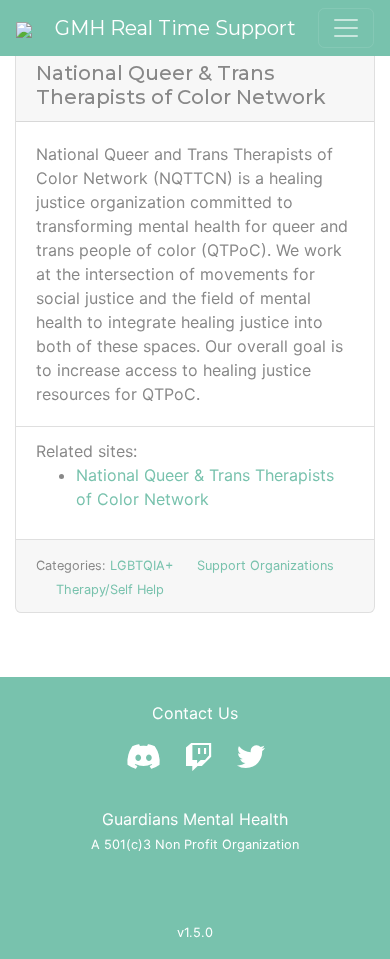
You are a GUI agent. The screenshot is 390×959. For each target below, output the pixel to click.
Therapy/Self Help (110, 589)
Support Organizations (265, 565)
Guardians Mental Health (195, 819)
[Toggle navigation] (346, 28)
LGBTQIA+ (141, 565)
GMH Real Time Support (175, 28)
